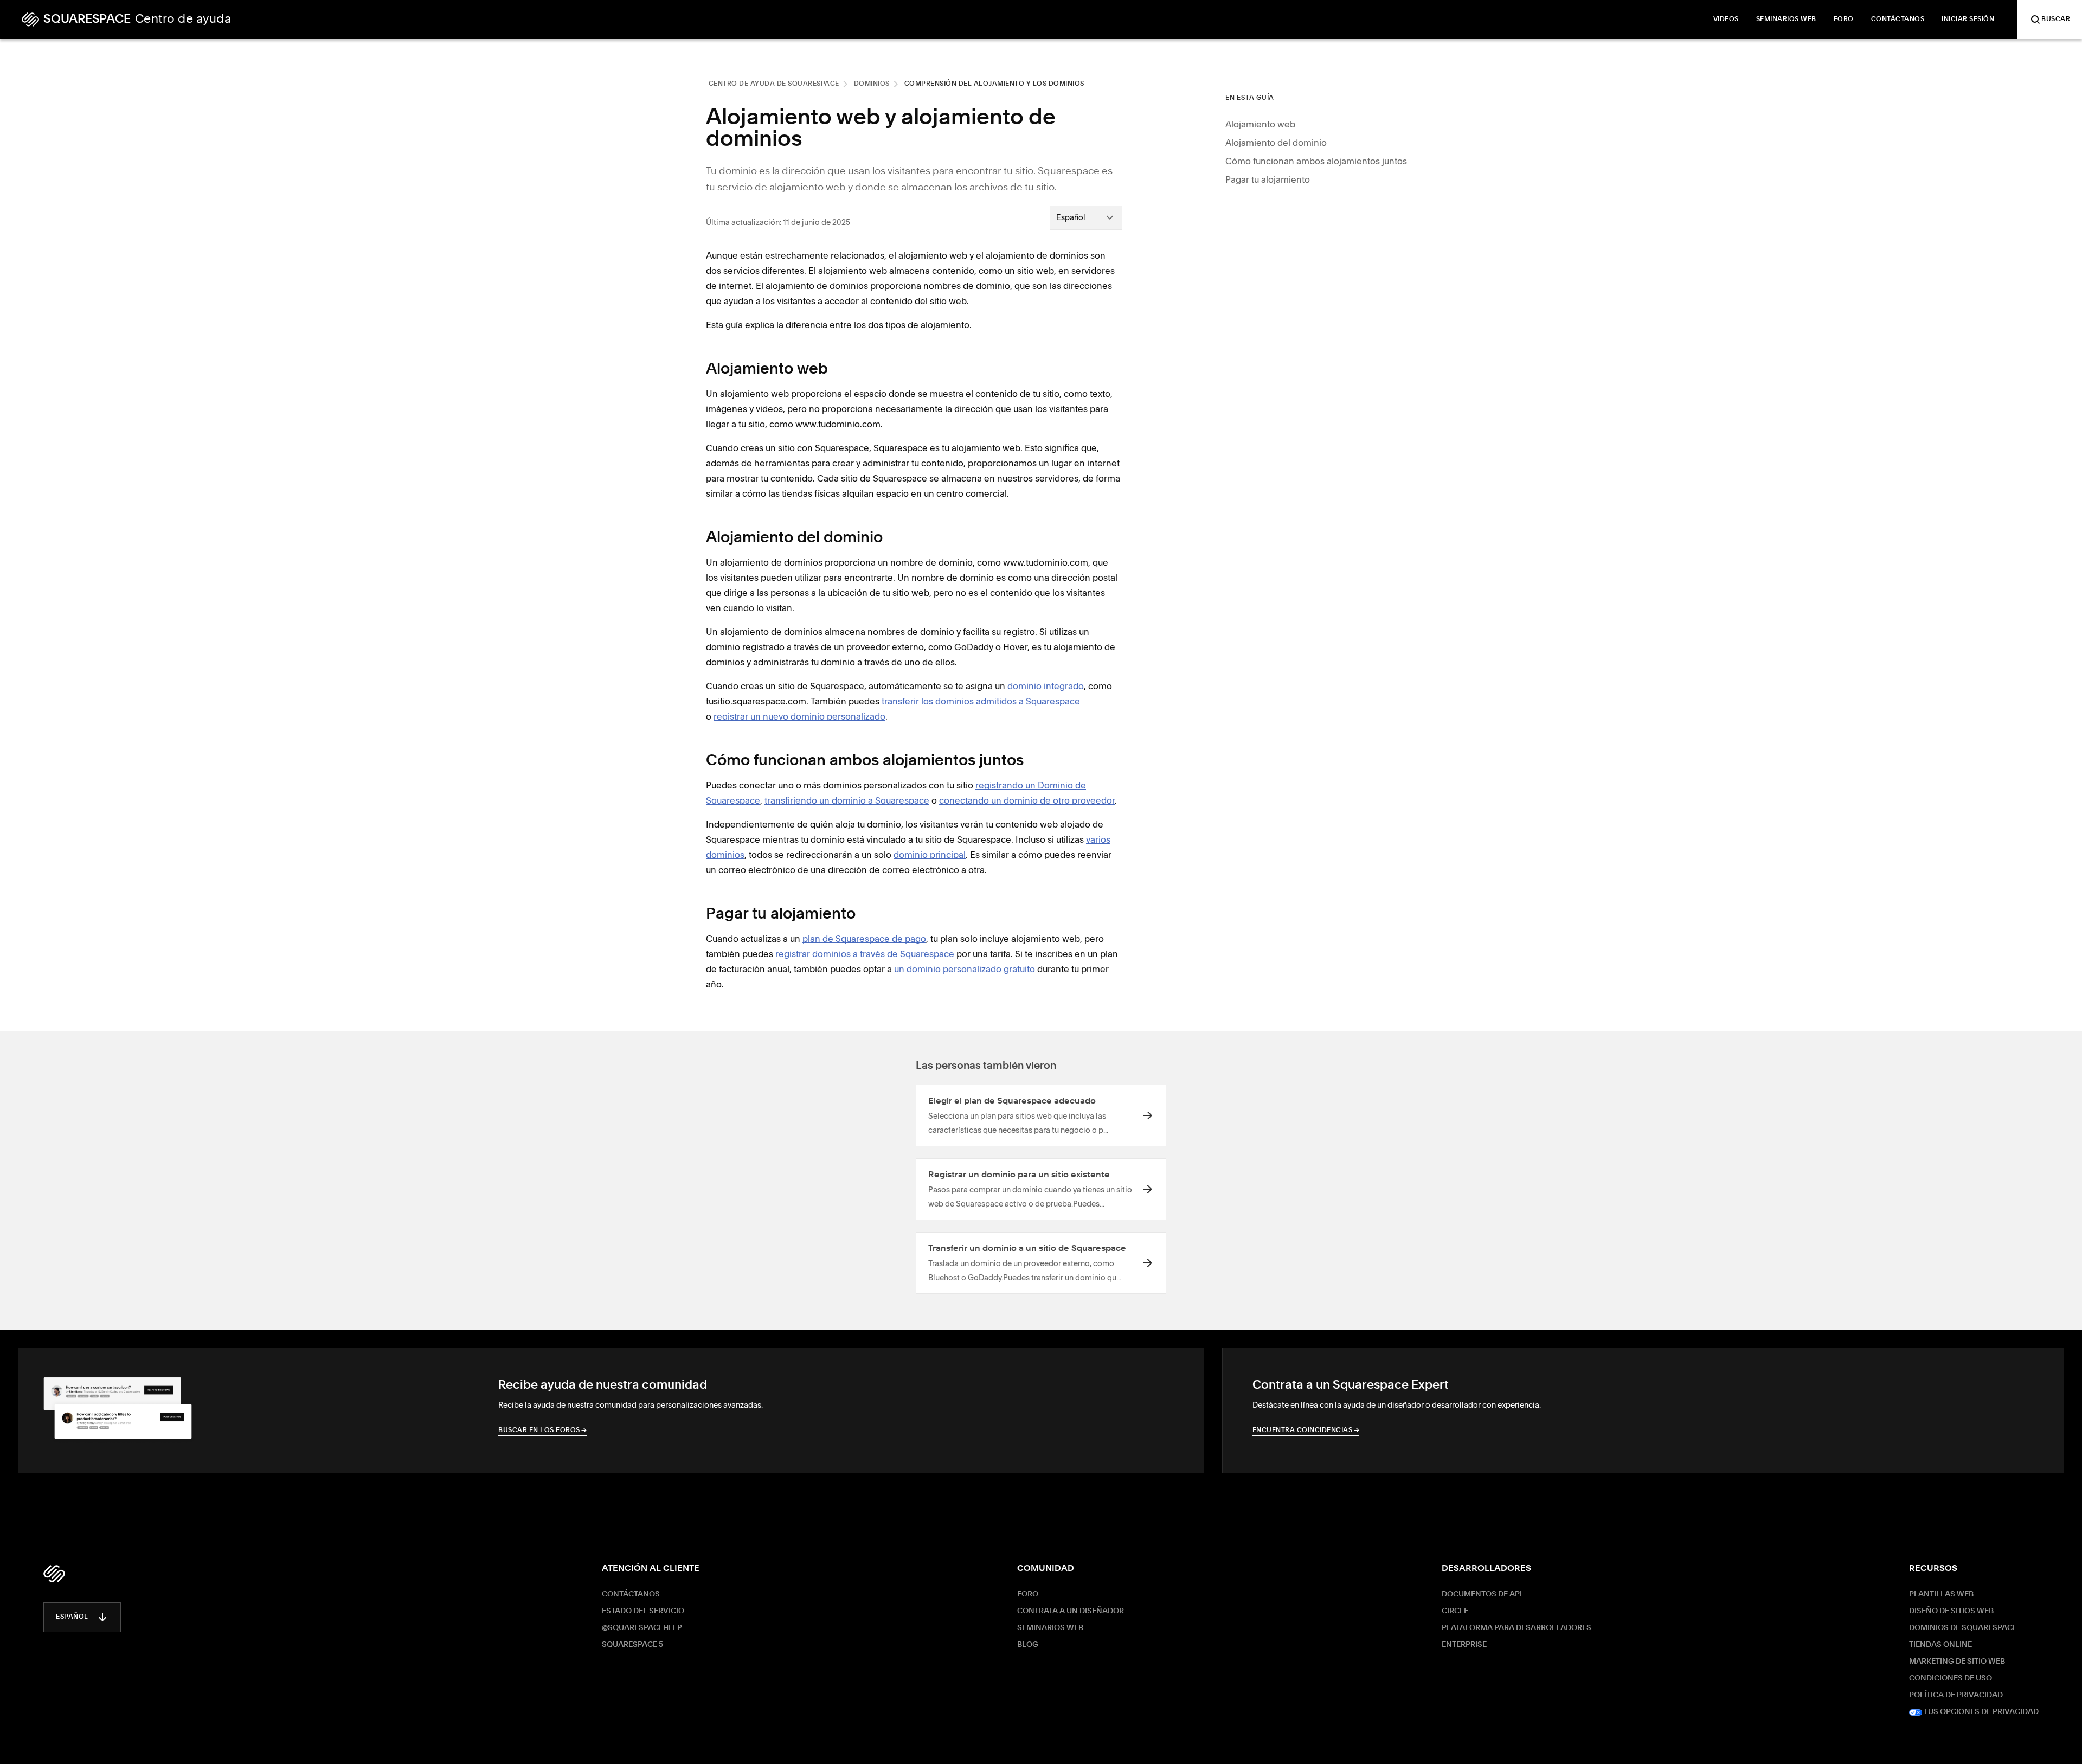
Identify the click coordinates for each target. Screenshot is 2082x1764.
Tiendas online (1940, 1645)
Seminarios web (1050, 1628)
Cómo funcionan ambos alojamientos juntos (1316, 161)
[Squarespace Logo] (54, 1574)
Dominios (872, 84)
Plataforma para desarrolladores (1516, 1628)
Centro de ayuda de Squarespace (774, 84)
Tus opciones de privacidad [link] (1980, 1712)
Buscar (2056, 20)
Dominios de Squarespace (1963, 1628)
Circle (1455, 1611)
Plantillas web (1941, 1594)
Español (72, 1617)
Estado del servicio (643, 1611)
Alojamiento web (1260, 124)
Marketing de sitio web (1957, 1662)
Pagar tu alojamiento (1268, 179)
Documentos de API (1482, 1594)
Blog (1028, 1645)
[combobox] (1086, 217)
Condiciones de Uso (1951, 1678)
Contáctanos (631, 1594)
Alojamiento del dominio (1276, 143)
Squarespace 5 (632, 1645)
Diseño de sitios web (1951, 1611)
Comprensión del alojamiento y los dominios (994, 84)
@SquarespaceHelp (642, 1628)
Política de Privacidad (1956, 1695)
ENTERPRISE (1464, 1645)
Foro (1028, 1594)
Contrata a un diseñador (1071, 1611)
